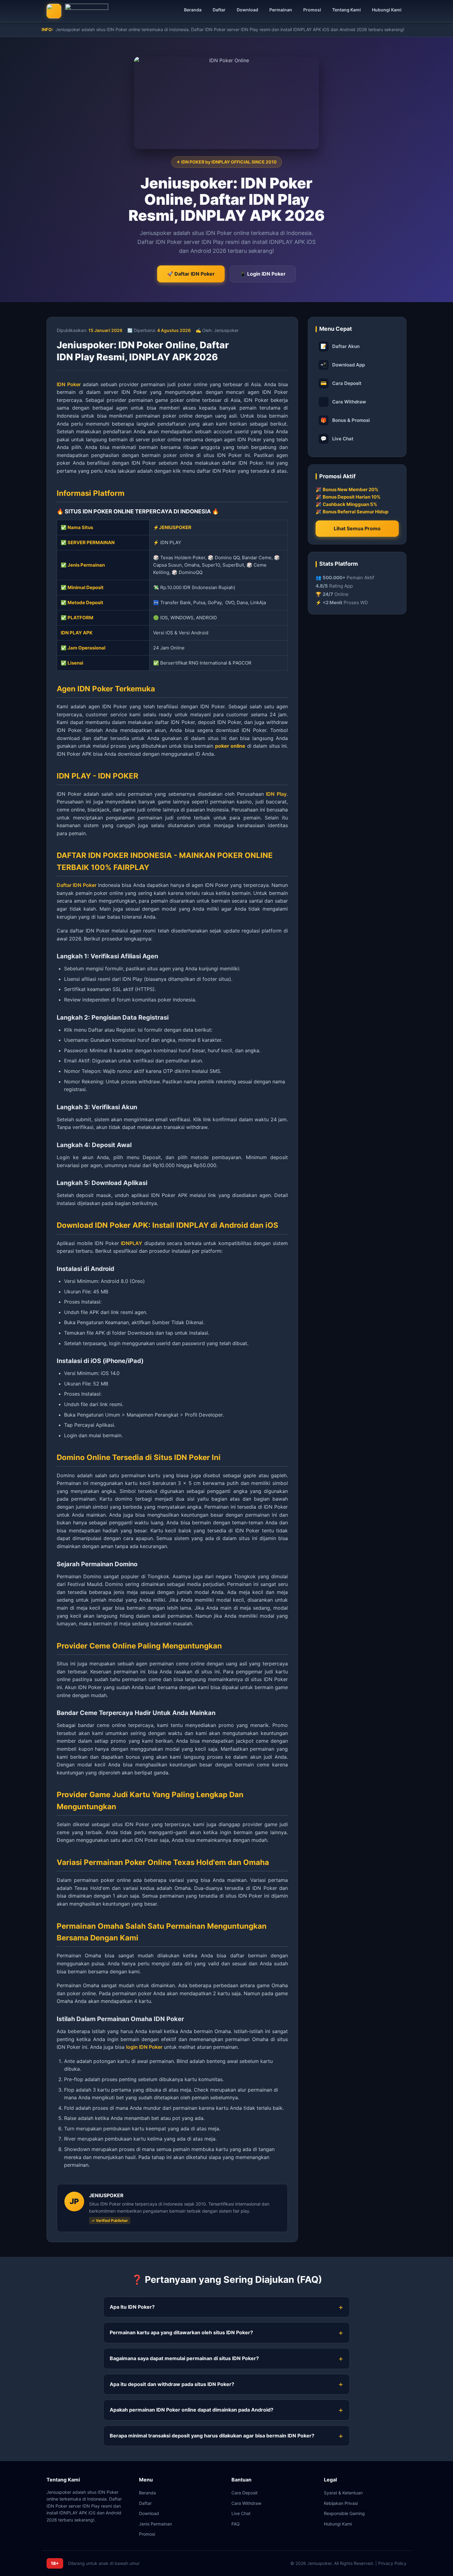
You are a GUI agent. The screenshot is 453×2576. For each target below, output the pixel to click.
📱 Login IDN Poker (263, 274)
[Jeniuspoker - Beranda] (77, 11)
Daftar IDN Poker (77, 885)
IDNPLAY (131, 1243)
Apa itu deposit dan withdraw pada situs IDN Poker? (172, 2384)
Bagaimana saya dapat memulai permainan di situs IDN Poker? (184, 2358)
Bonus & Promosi (345, 420)
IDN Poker (69, 384)
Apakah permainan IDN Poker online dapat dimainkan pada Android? (192, 2410)
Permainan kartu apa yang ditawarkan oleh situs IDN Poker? (181, 2332)
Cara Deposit (341, 383)
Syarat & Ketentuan (343, 2493)
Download (247, 10)
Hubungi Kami (387, 10)
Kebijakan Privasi (341, 2503)
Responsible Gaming (344, 2513)
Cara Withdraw (349, 402)
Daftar (219, 10)
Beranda (193, 10)
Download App (343, 365)
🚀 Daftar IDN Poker (191, 274)
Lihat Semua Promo (357, 528)
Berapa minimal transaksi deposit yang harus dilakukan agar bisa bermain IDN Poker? (212, 2436)
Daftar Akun (340, 346)
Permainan (281, 10)
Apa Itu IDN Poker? (132, 2307)
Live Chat (337, 439)
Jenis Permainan (155, 2524)
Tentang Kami (347, 10)
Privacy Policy (392, 2563)
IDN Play (276, 794)
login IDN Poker (144, 2047)
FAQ (236, 2524)
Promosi (312, 10)
